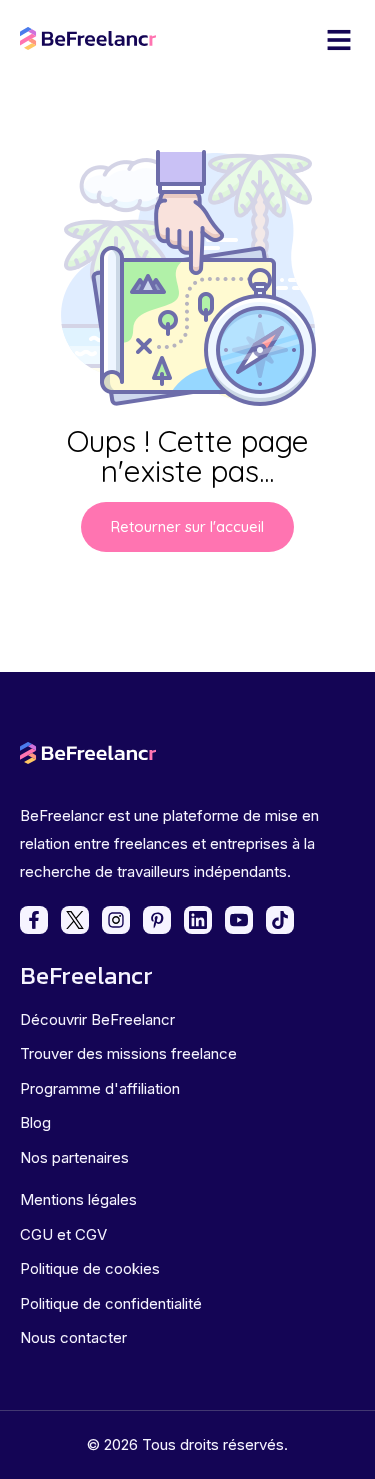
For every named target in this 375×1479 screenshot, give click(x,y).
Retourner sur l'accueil (187, 526)
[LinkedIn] (198, 920)
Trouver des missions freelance (128, 1053)
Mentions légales (78, 1199)
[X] (75, 920)
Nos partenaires (74, 1157)
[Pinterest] (157, 920)
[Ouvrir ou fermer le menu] (339, 40)
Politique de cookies (90, 1268)
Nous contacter (73, 1337)
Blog (35, 1122)
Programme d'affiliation (100, 1088)
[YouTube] (239, 920)
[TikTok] (280, 920)
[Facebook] (34, 920)
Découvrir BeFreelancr (97, 1019)
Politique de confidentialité (111, 1303)
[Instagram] (116, 920)
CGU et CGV (63, 1234)
